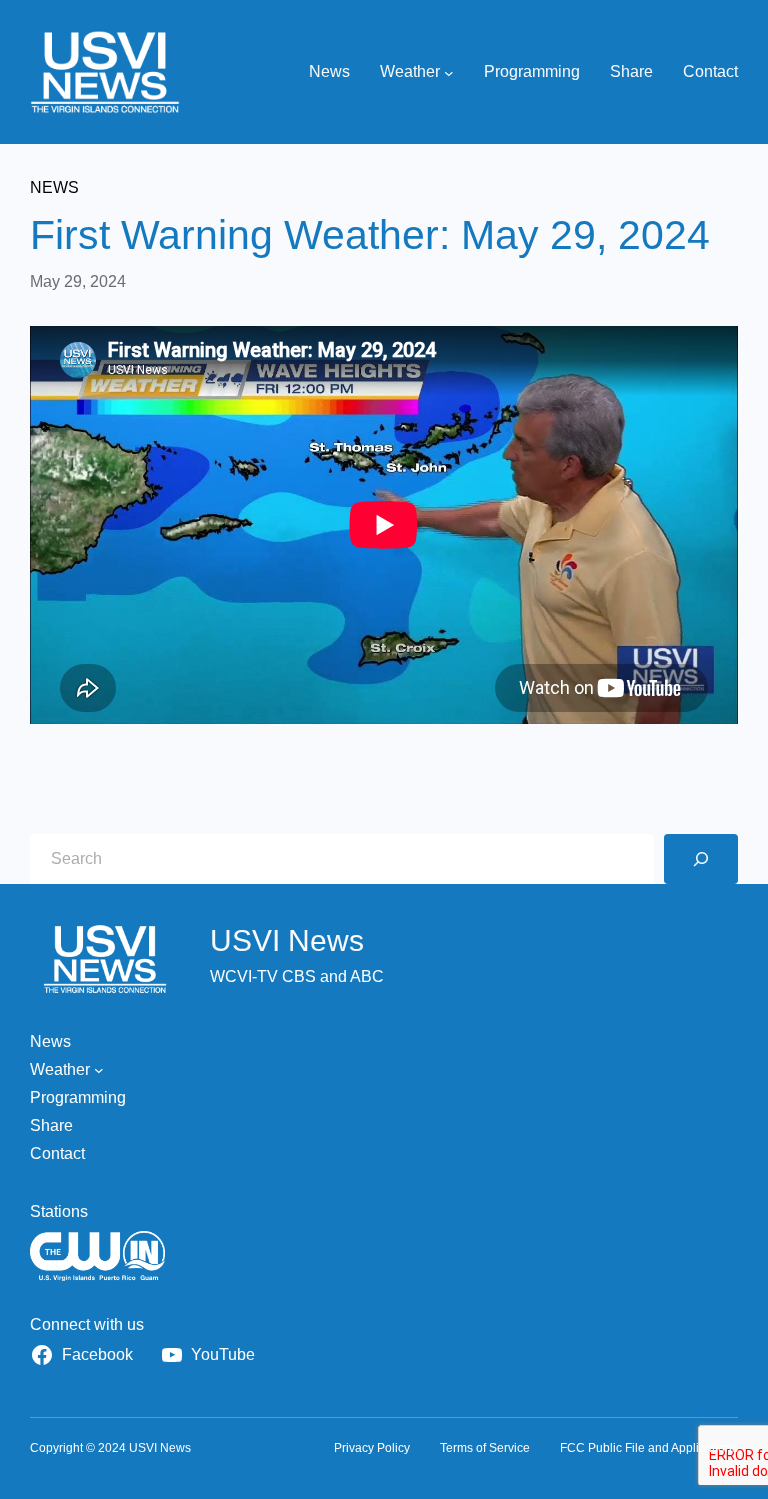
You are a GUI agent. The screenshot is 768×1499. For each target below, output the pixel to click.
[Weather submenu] (449, 72)
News (54, 187)
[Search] (701, 859)
